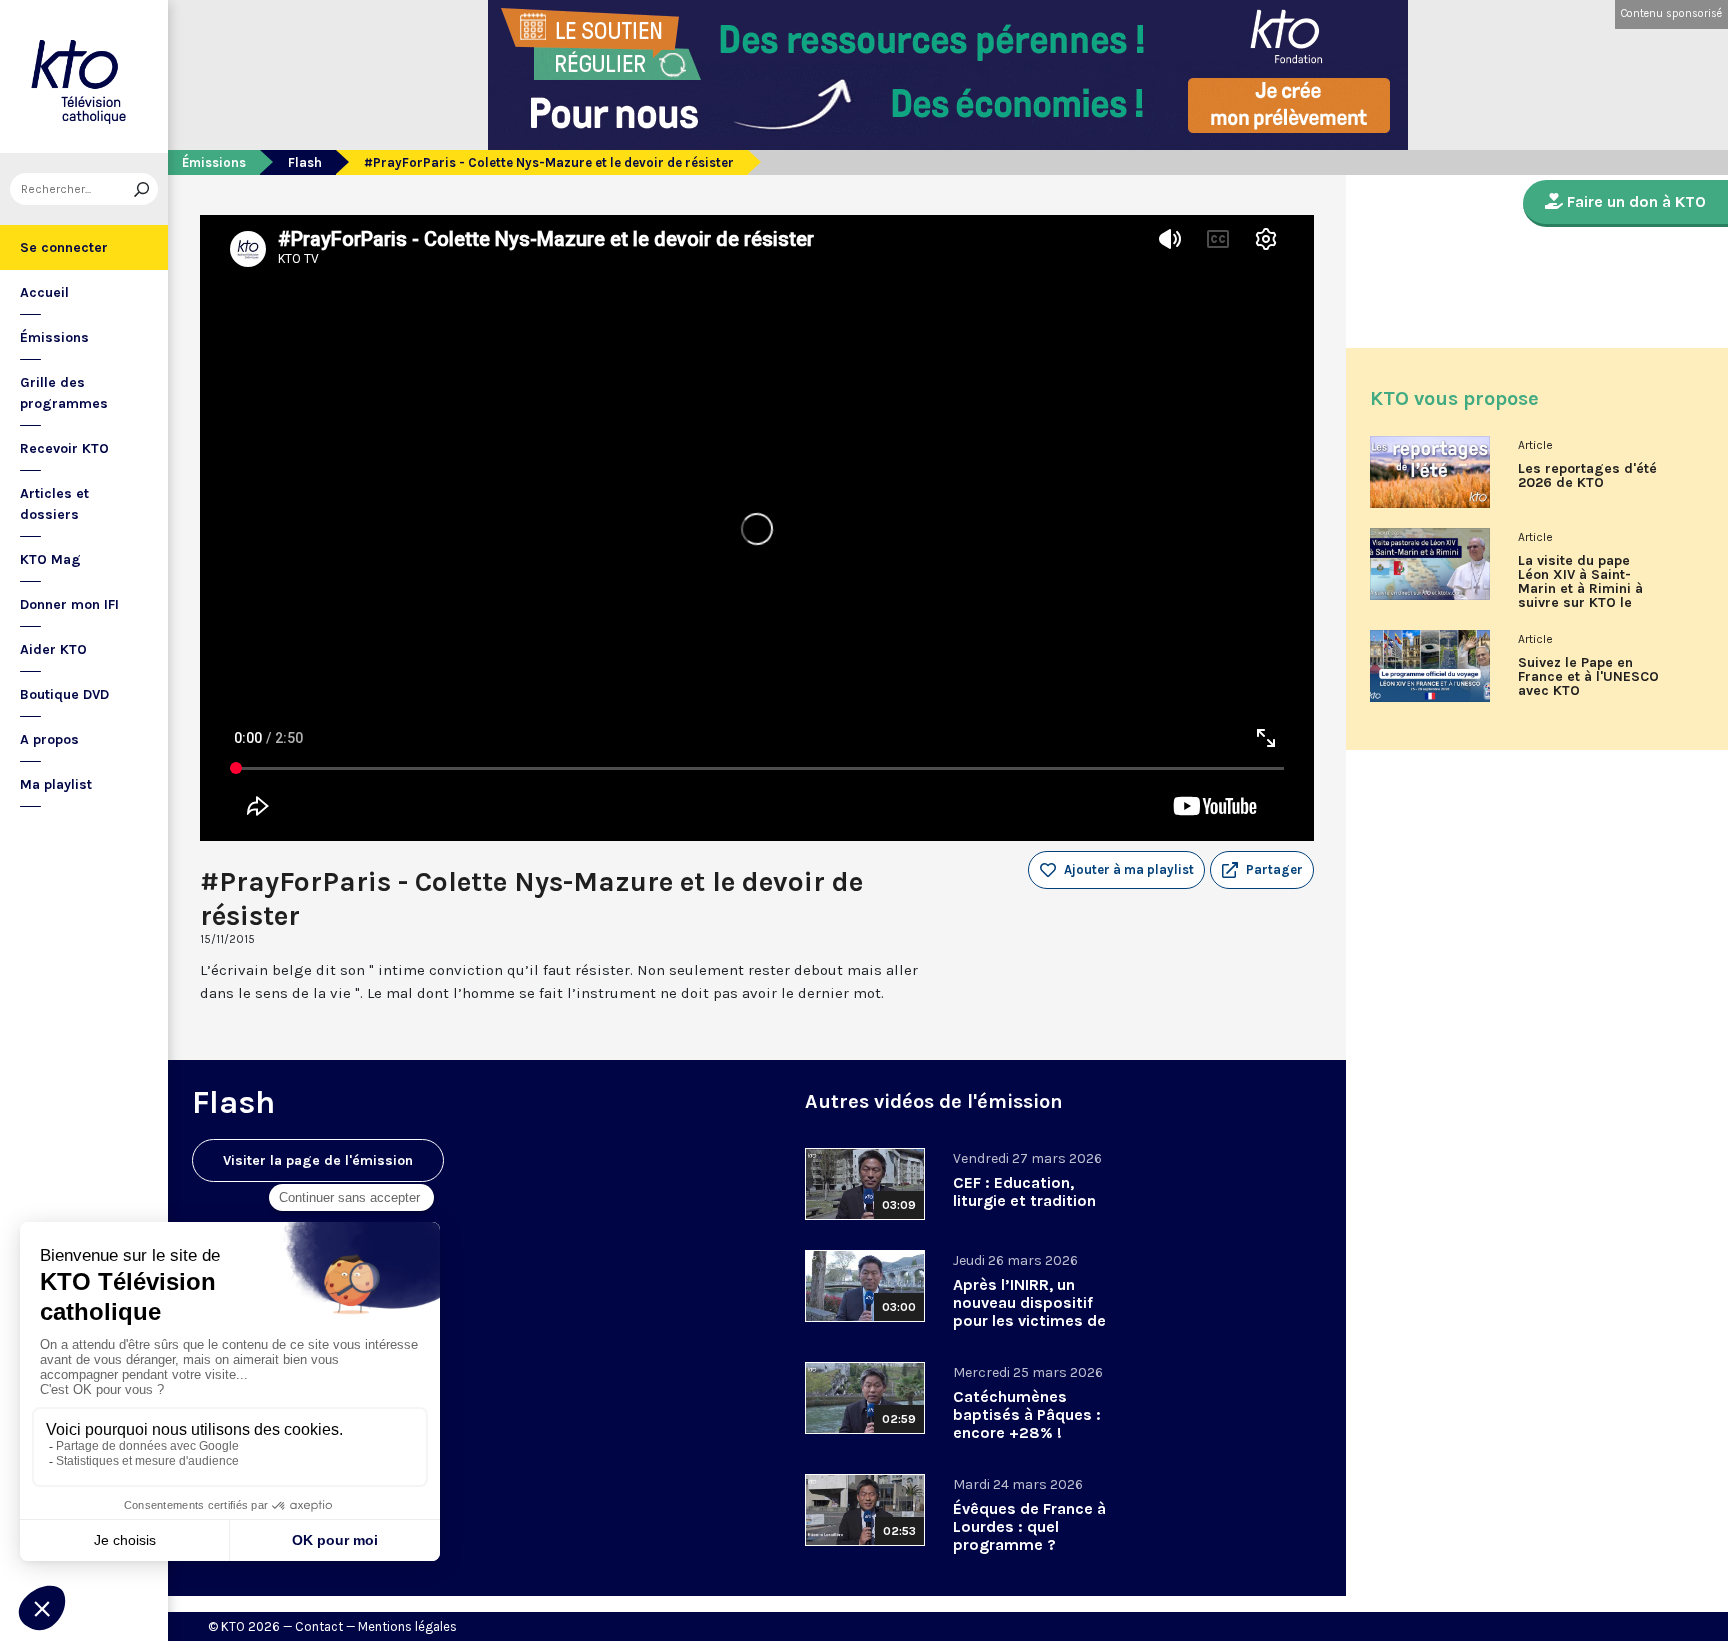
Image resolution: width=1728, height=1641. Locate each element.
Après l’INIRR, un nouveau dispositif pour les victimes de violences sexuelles (1029, 1311)
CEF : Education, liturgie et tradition (1024, 1191)
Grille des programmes (64, 393)
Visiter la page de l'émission (318, 1160)
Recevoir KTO (64, 448)
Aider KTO (53, 649)
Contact (319, 1626)
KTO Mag (50, 559)
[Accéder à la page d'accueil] (84, 76)
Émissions (54, 337)
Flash (305, 162)
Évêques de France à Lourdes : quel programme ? (1029, 1526)
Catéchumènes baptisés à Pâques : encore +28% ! (1027, 1414)
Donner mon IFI (69, 604)
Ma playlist (56, 784)
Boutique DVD (64, 694)
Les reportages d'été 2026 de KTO (1587, 476)
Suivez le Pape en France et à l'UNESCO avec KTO (1588, 677)
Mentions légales (407, 1626)
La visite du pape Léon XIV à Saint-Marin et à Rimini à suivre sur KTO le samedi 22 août (1580, 589)
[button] (1262, 870)
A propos (49, 739)
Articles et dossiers (54, 504)
